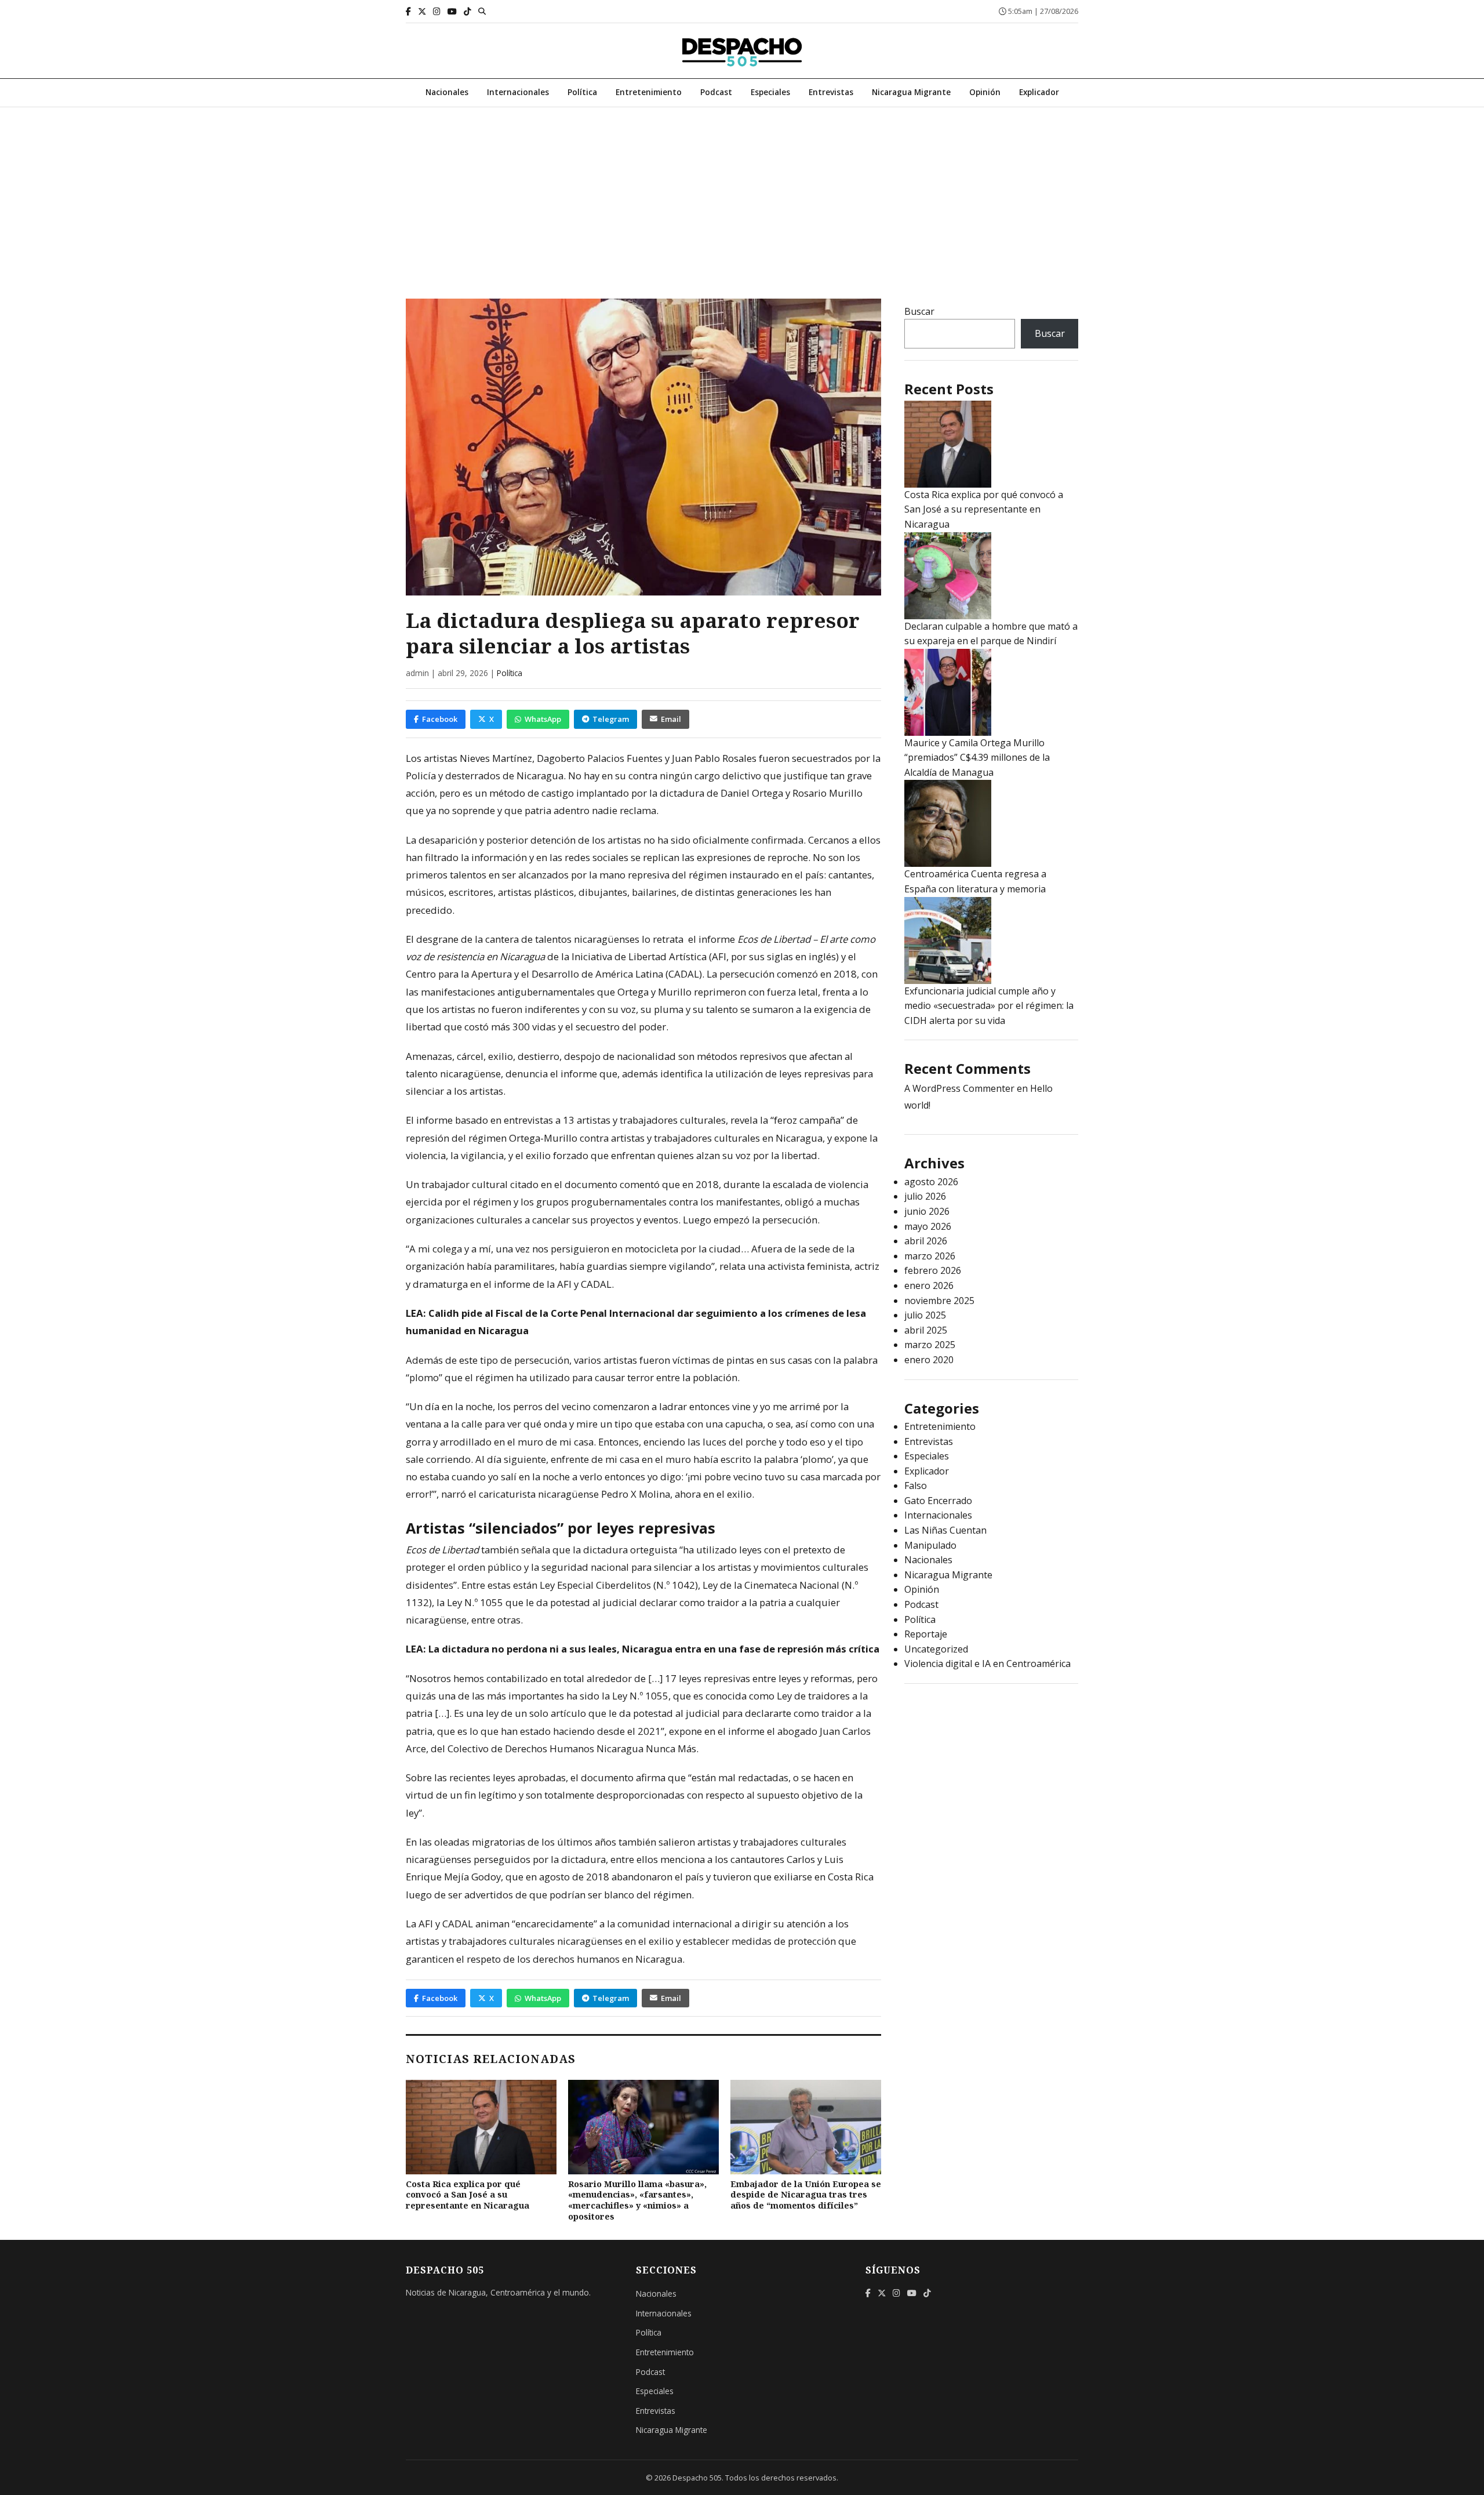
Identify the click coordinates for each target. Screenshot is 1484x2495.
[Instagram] (437, 11)
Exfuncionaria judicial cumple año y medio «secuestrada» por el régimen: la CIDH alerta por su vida (989, 1006)
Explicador (1039, 92)
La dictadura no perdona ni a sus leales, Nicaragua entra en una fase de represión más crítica (654, 1649)
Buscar (919, 311)
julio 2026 (925, 1196)
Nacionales (447, 92)
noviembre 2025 (939, 1301)
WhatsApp (543, 719)
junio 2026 (927, 1211)
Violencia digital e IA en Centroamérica (987, 1664)
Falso (916, 1486)
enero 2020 (929, 1360)
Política (582, 92)
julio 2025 (925, 1315)
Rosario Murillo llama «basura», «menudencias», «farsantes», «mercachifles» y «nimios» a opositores (637, 2200)
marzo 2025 (930, 1345)
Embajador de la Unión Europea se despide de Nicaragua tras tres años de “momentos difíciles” (806, 2195)
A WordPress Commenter (959, 1088)
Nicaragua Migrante (911, 92)
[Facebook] (408, 11)
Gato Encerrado (938, 1501)
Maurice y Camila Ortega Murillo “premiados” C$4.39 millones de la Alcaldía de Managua (977, 758)
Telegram (611, 719)
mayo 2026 (928, 1226)
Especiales (770, 92)
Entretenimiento (649, 92)
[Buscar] (482, 11)
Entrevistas (831, 92)
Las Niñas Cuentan (945, 1530)
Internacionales (518, 92)
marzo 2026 (930, 1256)
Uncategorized (936, 1649)
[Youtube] (452, 11)
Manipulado (930, 1545)
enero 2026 (929, 1285)
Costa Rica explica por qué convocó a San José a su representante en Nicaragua (468, 2195)
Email (671, 719)
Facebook (440, 719)
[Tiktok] (468, 11)
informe (717, 939)
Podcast (716, 92)
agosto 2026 (931, 1182)
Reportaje (926, 1634)
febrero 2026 (933, 1270)
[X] (422, 11)
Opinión (985, 92)
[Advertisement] (742, 194)
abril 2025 (926, 1330)
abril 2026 (926, 1241)
